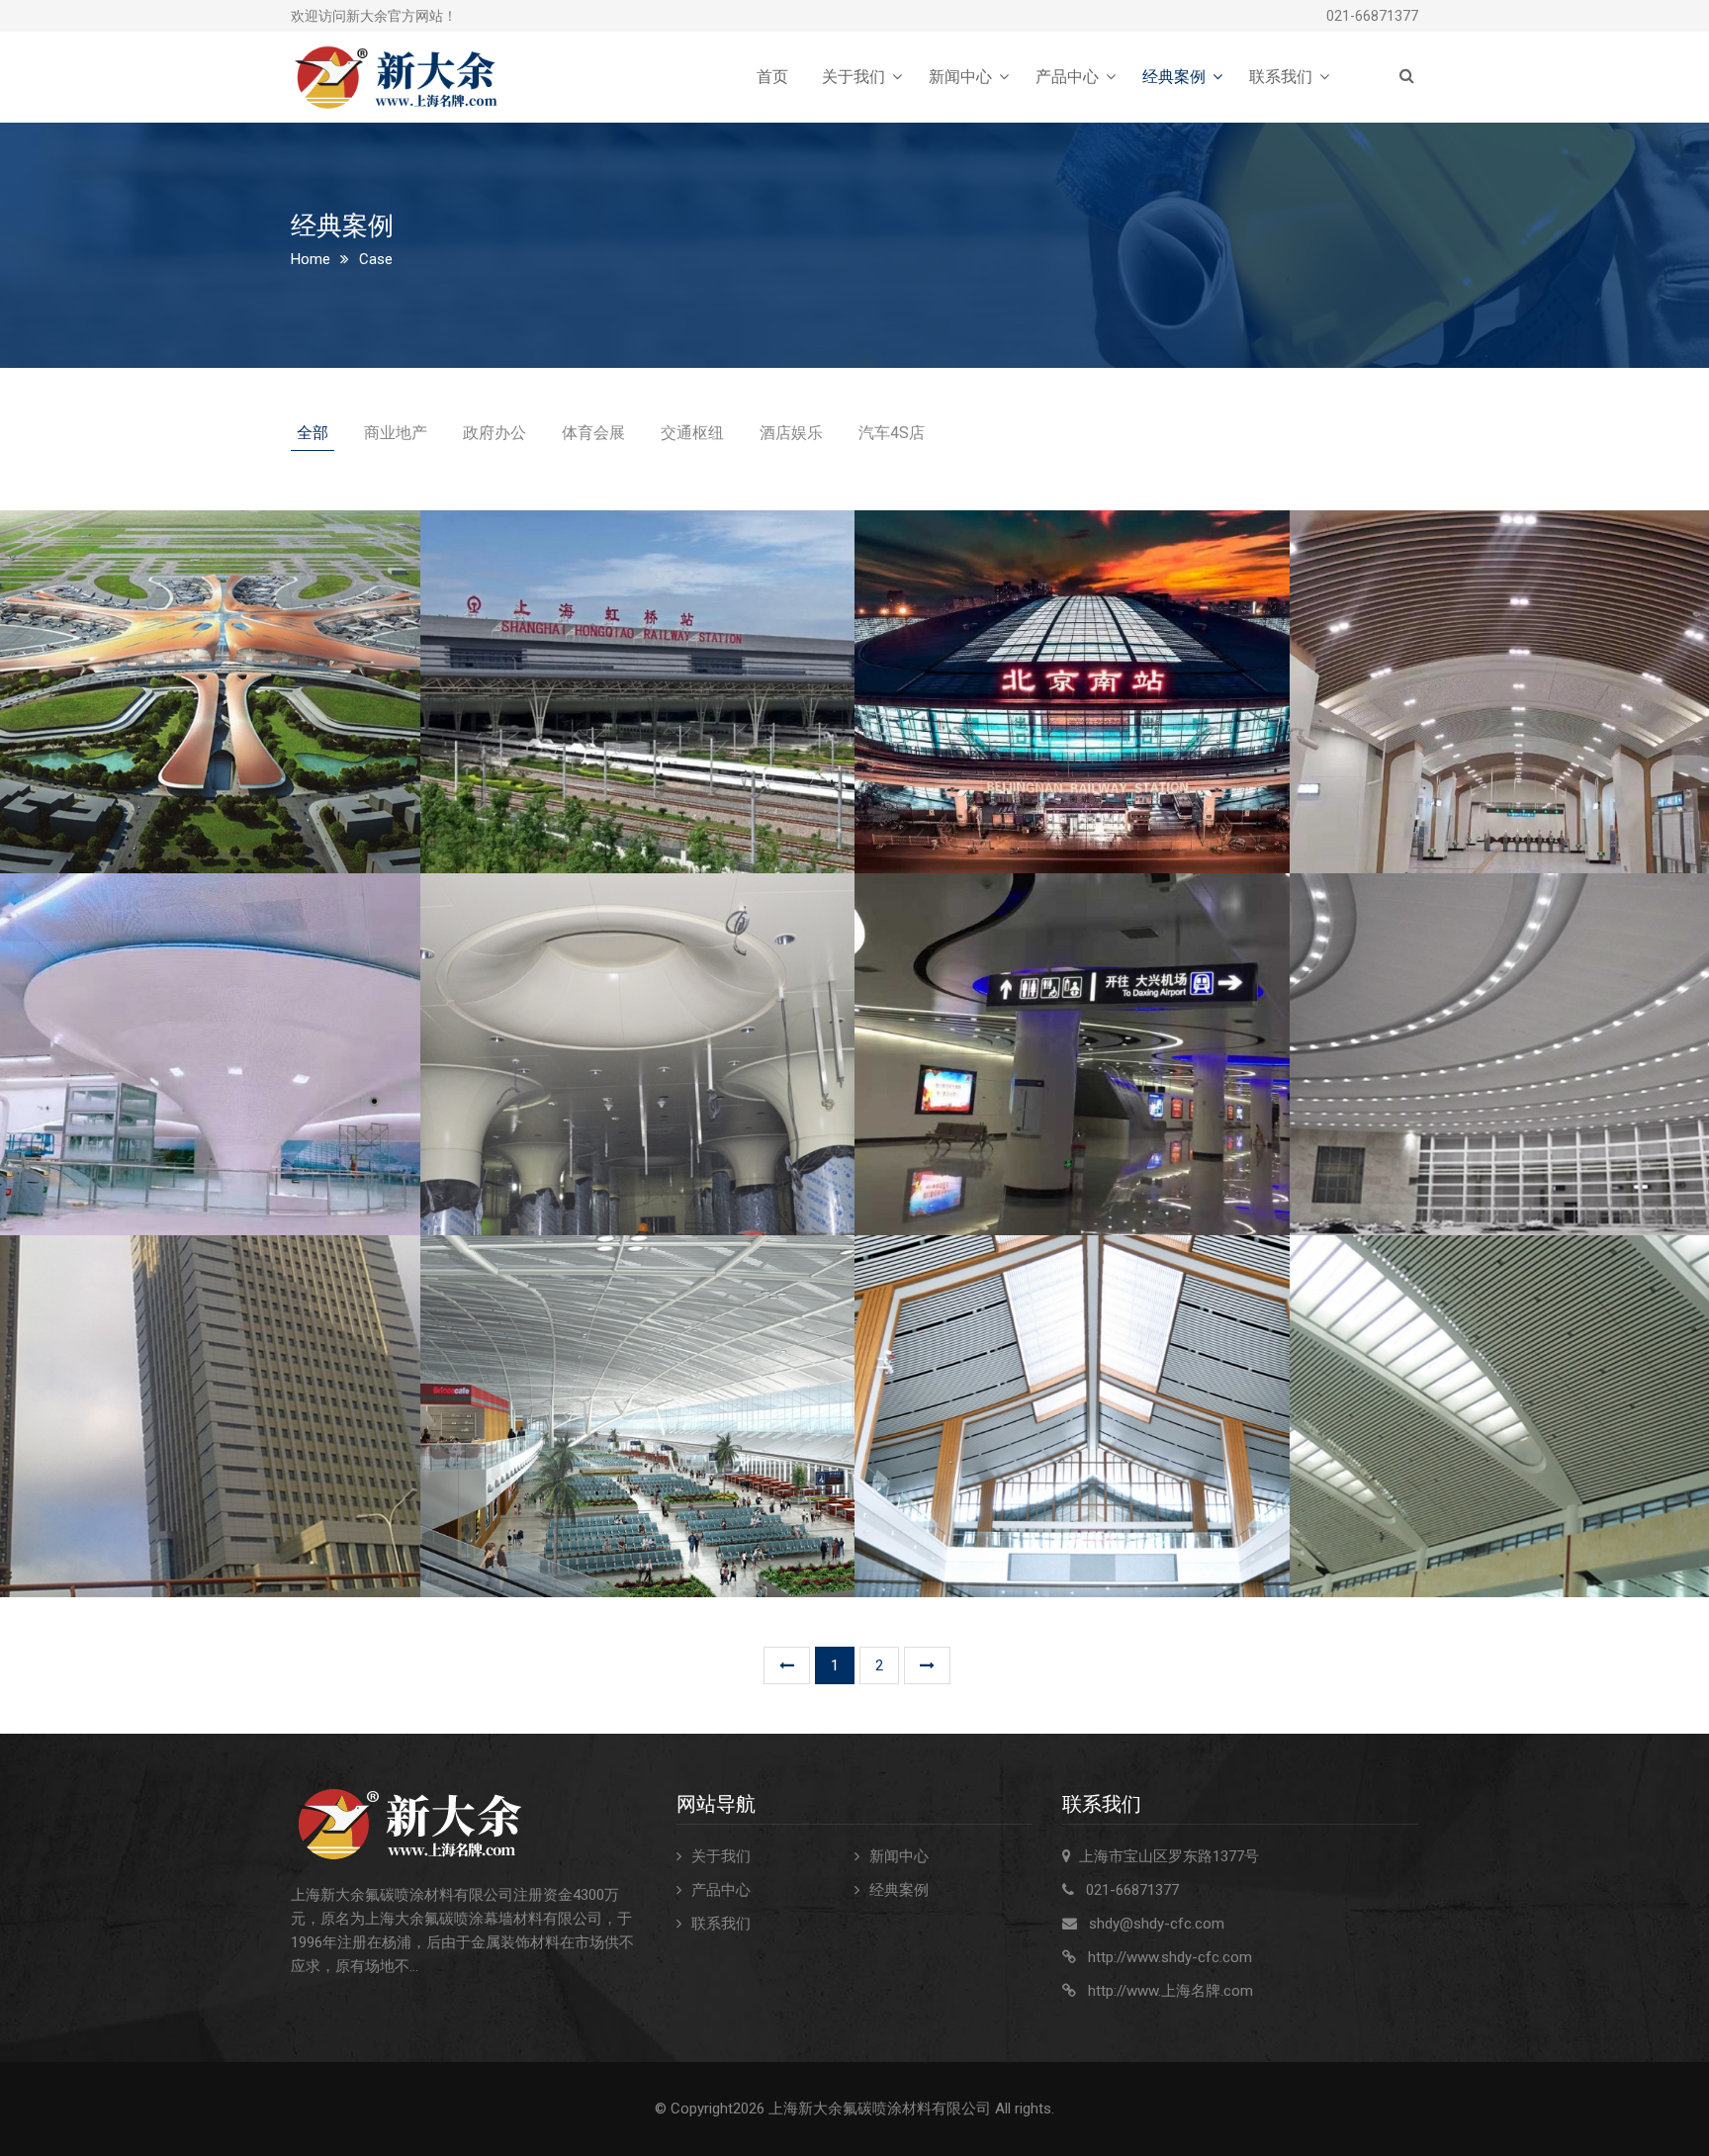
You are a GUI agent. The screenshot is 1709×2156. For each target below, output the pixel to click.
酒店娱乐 (791, 433)
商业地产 (396, 433)
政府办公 (495, 433)
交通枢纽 (692, 433)
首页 (772, 77)
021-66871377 (1372, 16)
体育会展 (593, 433)
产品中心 (1067, 77)
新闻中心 (960, 77)
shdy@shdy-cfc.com (1157, 1924)
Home (311, 259)
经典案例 (1174, 77)
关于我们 (854, 77)
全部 (313, 433)
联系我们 (1281, 77)
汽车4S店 (892, 433)
